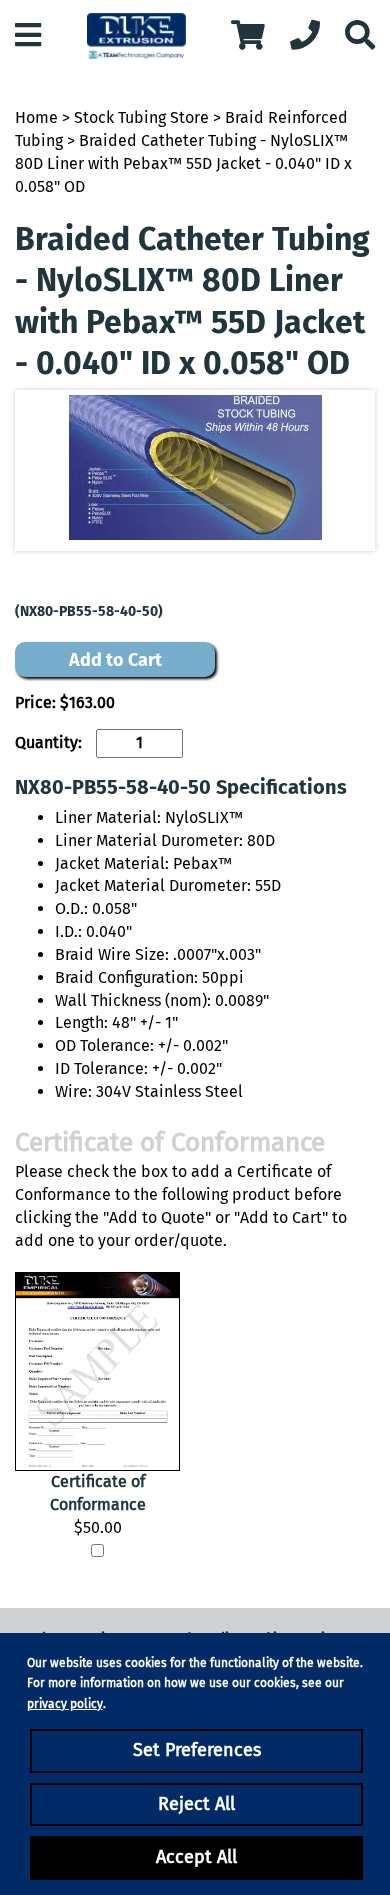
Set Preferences (197, 1750)
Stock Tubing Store (141, 117)
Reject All (196, 1804)
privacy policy (65, 1704)
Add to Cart (115, 660)
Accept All (196, 1857)
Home (36, 117)
